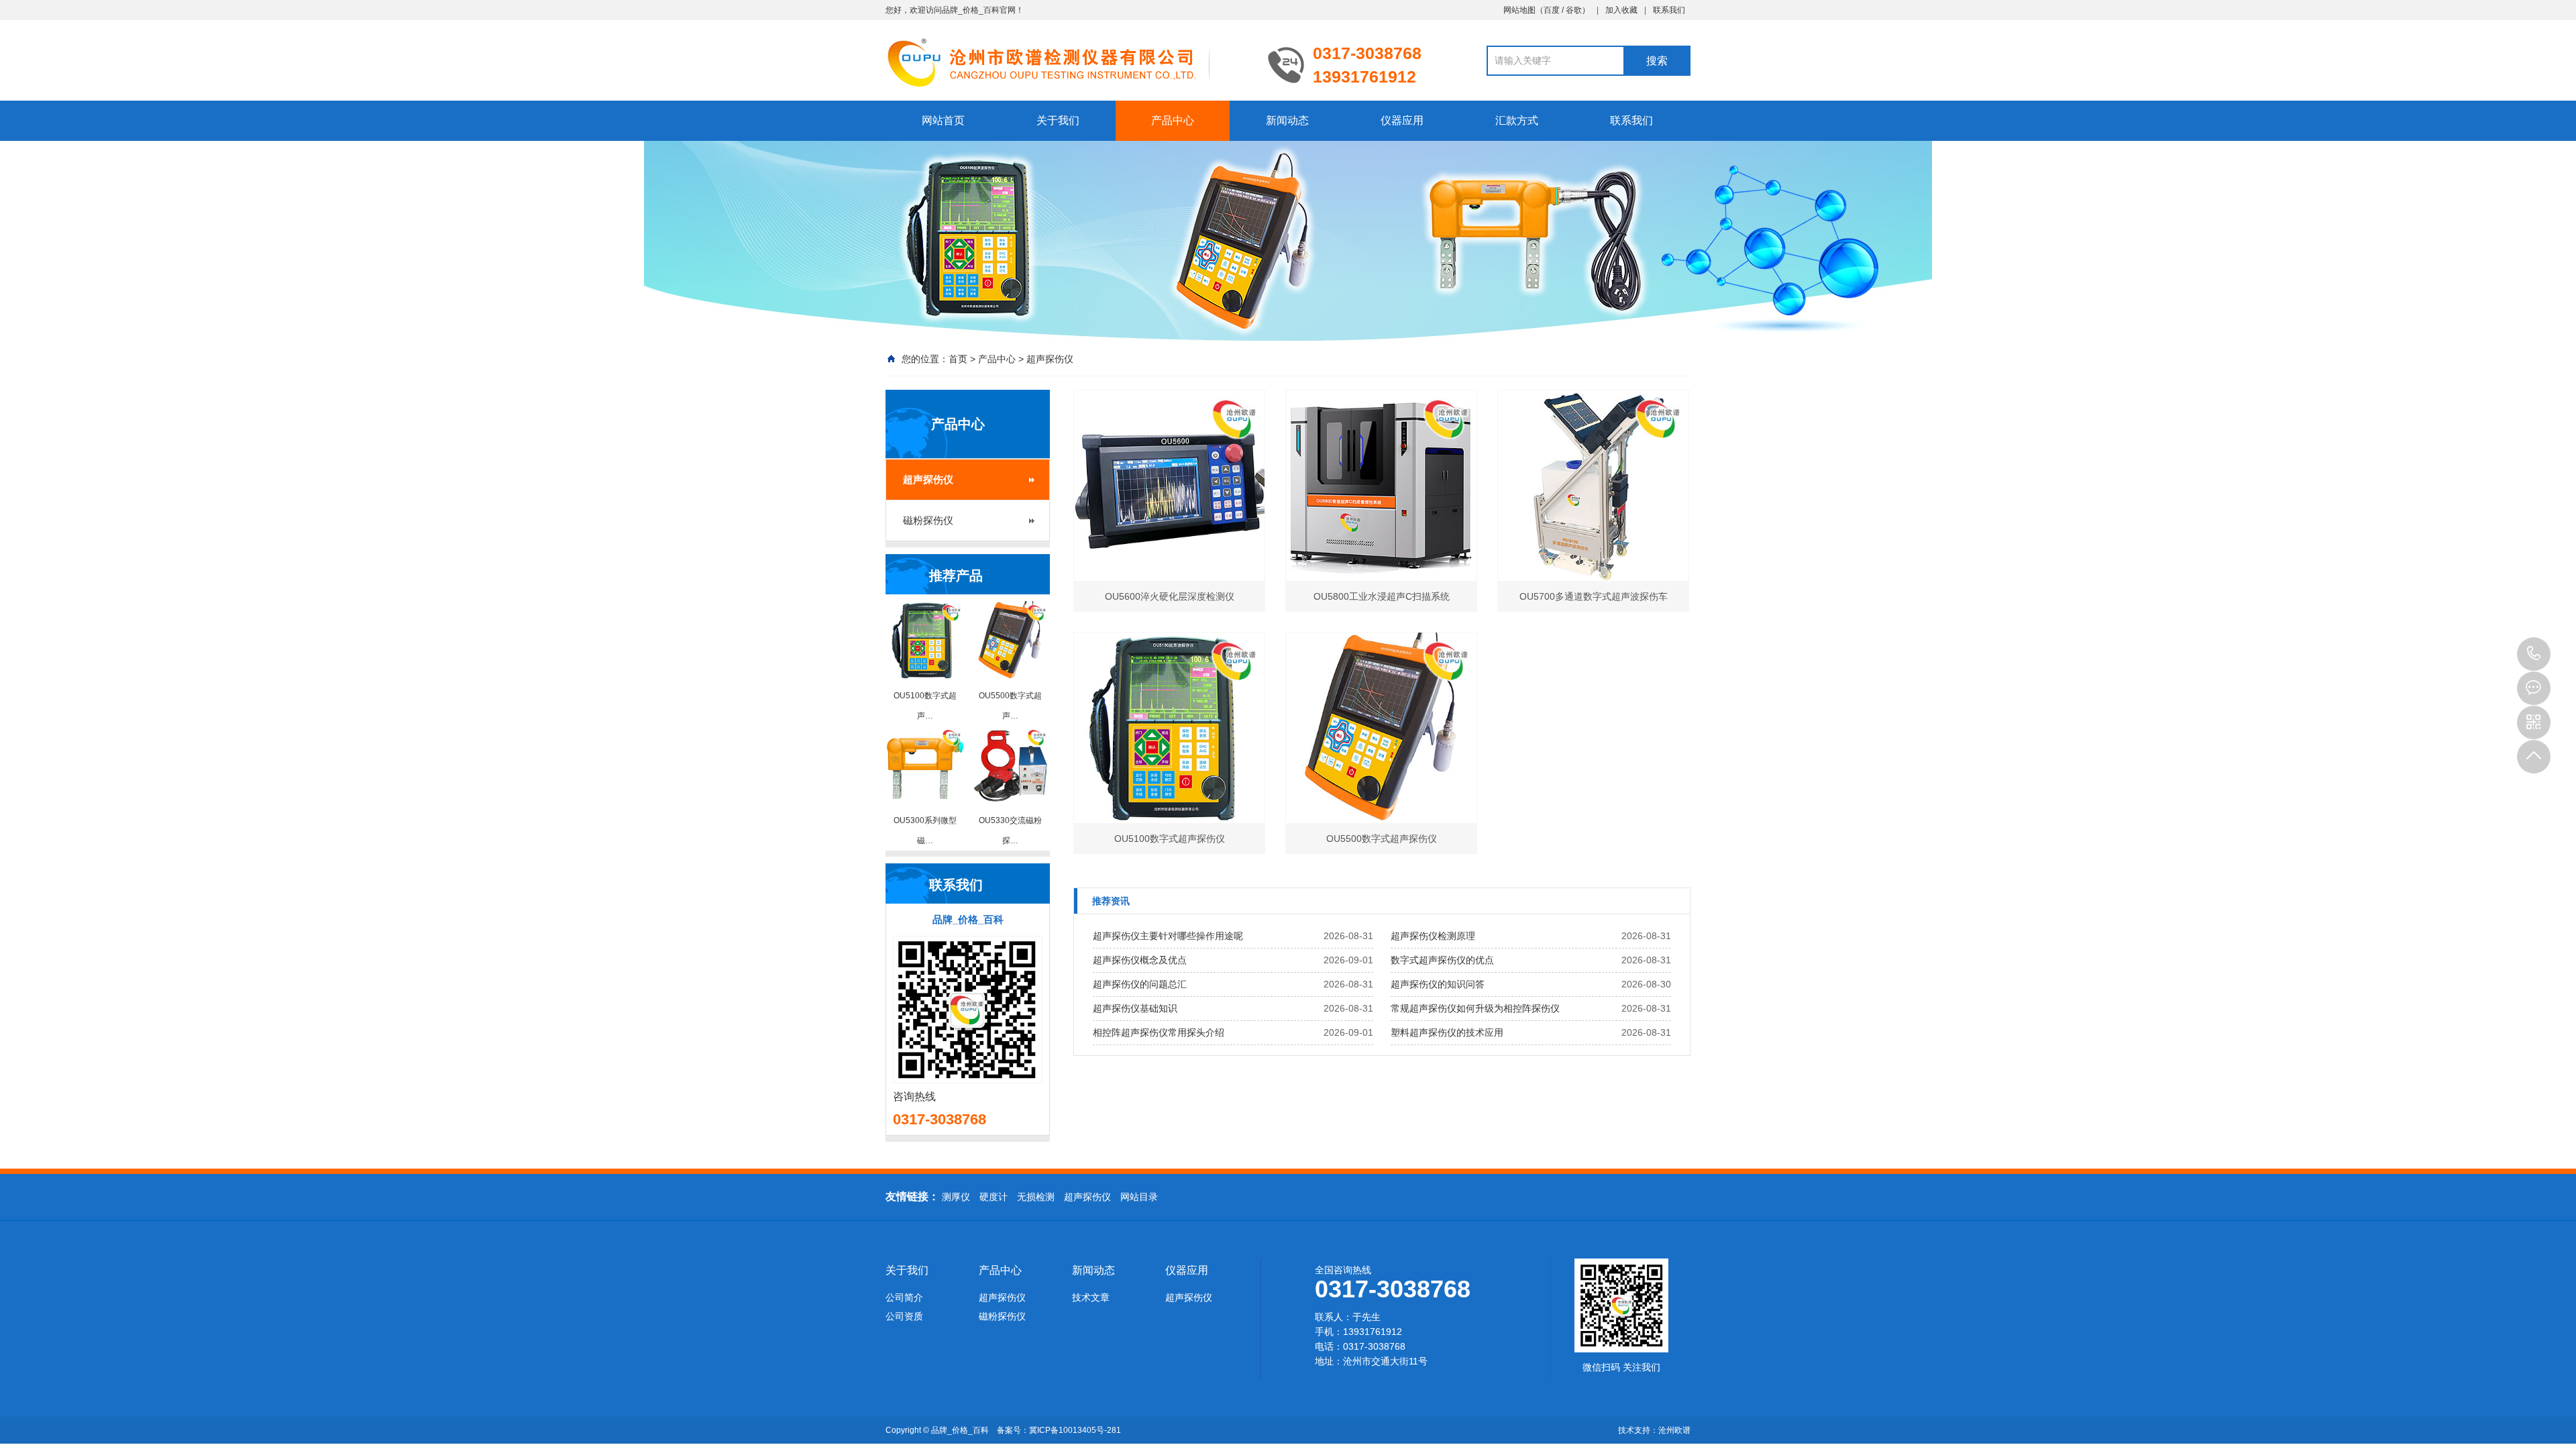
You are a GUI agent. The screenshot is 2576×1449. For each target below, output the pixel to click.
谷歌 (1574, 10)
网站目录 (1139, 1197)
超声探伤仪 (1050, 359)
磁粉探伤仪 (928, 520)
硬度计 (994, 1197)
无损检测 (1036, 1197)
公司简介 (904, 1297)
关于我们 (1058, 120)
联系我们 (1669, 10)
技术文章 (1091, 1297)
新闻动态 (1287, 120)
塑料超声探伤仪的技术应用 (1447, 1032)
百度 (1552, 10)
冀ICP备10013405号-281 (1075, 1430)
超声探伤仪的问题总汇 (1140, 984)
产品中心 (1173, 120)
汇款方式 (1517, 120)
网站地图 (1519, 10)
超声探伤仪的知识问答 (1438, 984)
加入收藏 (1621, 10)
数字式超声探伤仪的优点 (1442, 960)
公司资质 (904, 1316)
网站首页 (943, 120)
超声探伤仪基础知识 (1135, 1008)
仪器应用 (1402, 120)
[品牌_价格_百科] (1067, 62)
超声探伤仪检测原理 (1433, 936)
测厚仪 (956, 1197)
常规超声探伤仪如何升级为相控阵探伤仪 (1475, 1008)
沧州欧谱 (1674, 1430)
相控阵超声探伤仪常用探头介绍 (1159, 1032)
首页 (958, 359)
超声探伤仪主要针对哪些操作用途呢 (1168, 936)
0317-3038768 (2534, 654)
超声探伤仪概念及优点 (1140, 960)
